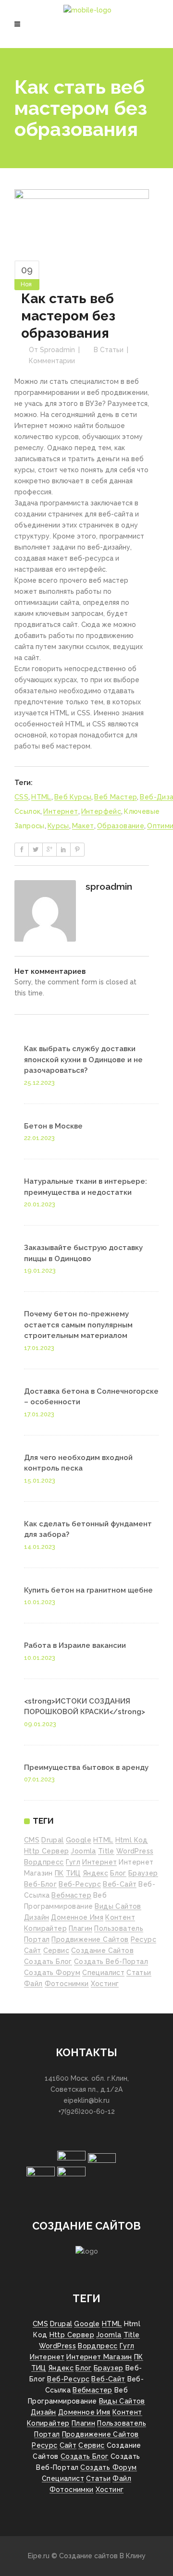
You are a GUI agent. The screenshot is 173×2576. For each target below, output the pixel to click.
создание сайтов (102, 1950)
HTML (41, 797)
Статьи (112, 350)
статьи (139, 1973)
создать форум (52, 1973)
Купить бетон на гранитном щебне (88, 1590)
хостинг (105, 1984)
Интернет (61, 811)
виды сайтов (118, 1906)
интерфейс (101, 811)
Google (79, 1840)
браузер (143, 1873)
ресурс (143, 1939)
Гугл (73, 1862)
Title (106, 1851)
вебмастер (71, 1895)
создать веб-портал (111, 1962)
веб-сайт (120, 1884)
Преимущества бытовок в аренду (86, 1767)
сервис (56, 1950)
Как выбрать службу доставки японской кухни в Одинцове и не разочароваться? (83, 1060)
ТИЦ (73, 1873)
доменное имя (77, 1917)
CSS (21, 797)
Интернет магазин (99, 2357)
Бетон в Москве (53, 1126)
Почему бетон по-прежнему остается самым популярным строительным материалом (78, 1325)
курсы (58, 826)
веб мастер (116, 797)
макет (83, 826)
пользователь (119, 1928)
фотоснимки (67, 1984)
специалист (103, 1973)
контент (120, 1917)
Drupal (52, 1840)
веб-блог (40, 1884)
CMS (32, 1840)
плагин (80, 1928)
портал (37, 1939)
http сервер (46, 1851)
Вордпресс (44, 1862)
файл (33, 1984)
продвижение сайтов (90, 1939)
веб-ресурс (80, 1884)
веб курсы (73, 797)
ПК (59, 1873)
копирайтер (45, 1928)
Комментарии (52, 361)
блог (118, 1873)
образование (121, 826)
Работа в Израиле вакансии (75, 1645)
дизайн (37, 1917)
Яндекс (95, 1873)
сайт (33, 1950)
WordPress (135, 1851)
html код (132, 1840)
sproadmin (57, 350)
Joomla (83, 1851)
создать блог (48, 1962)
